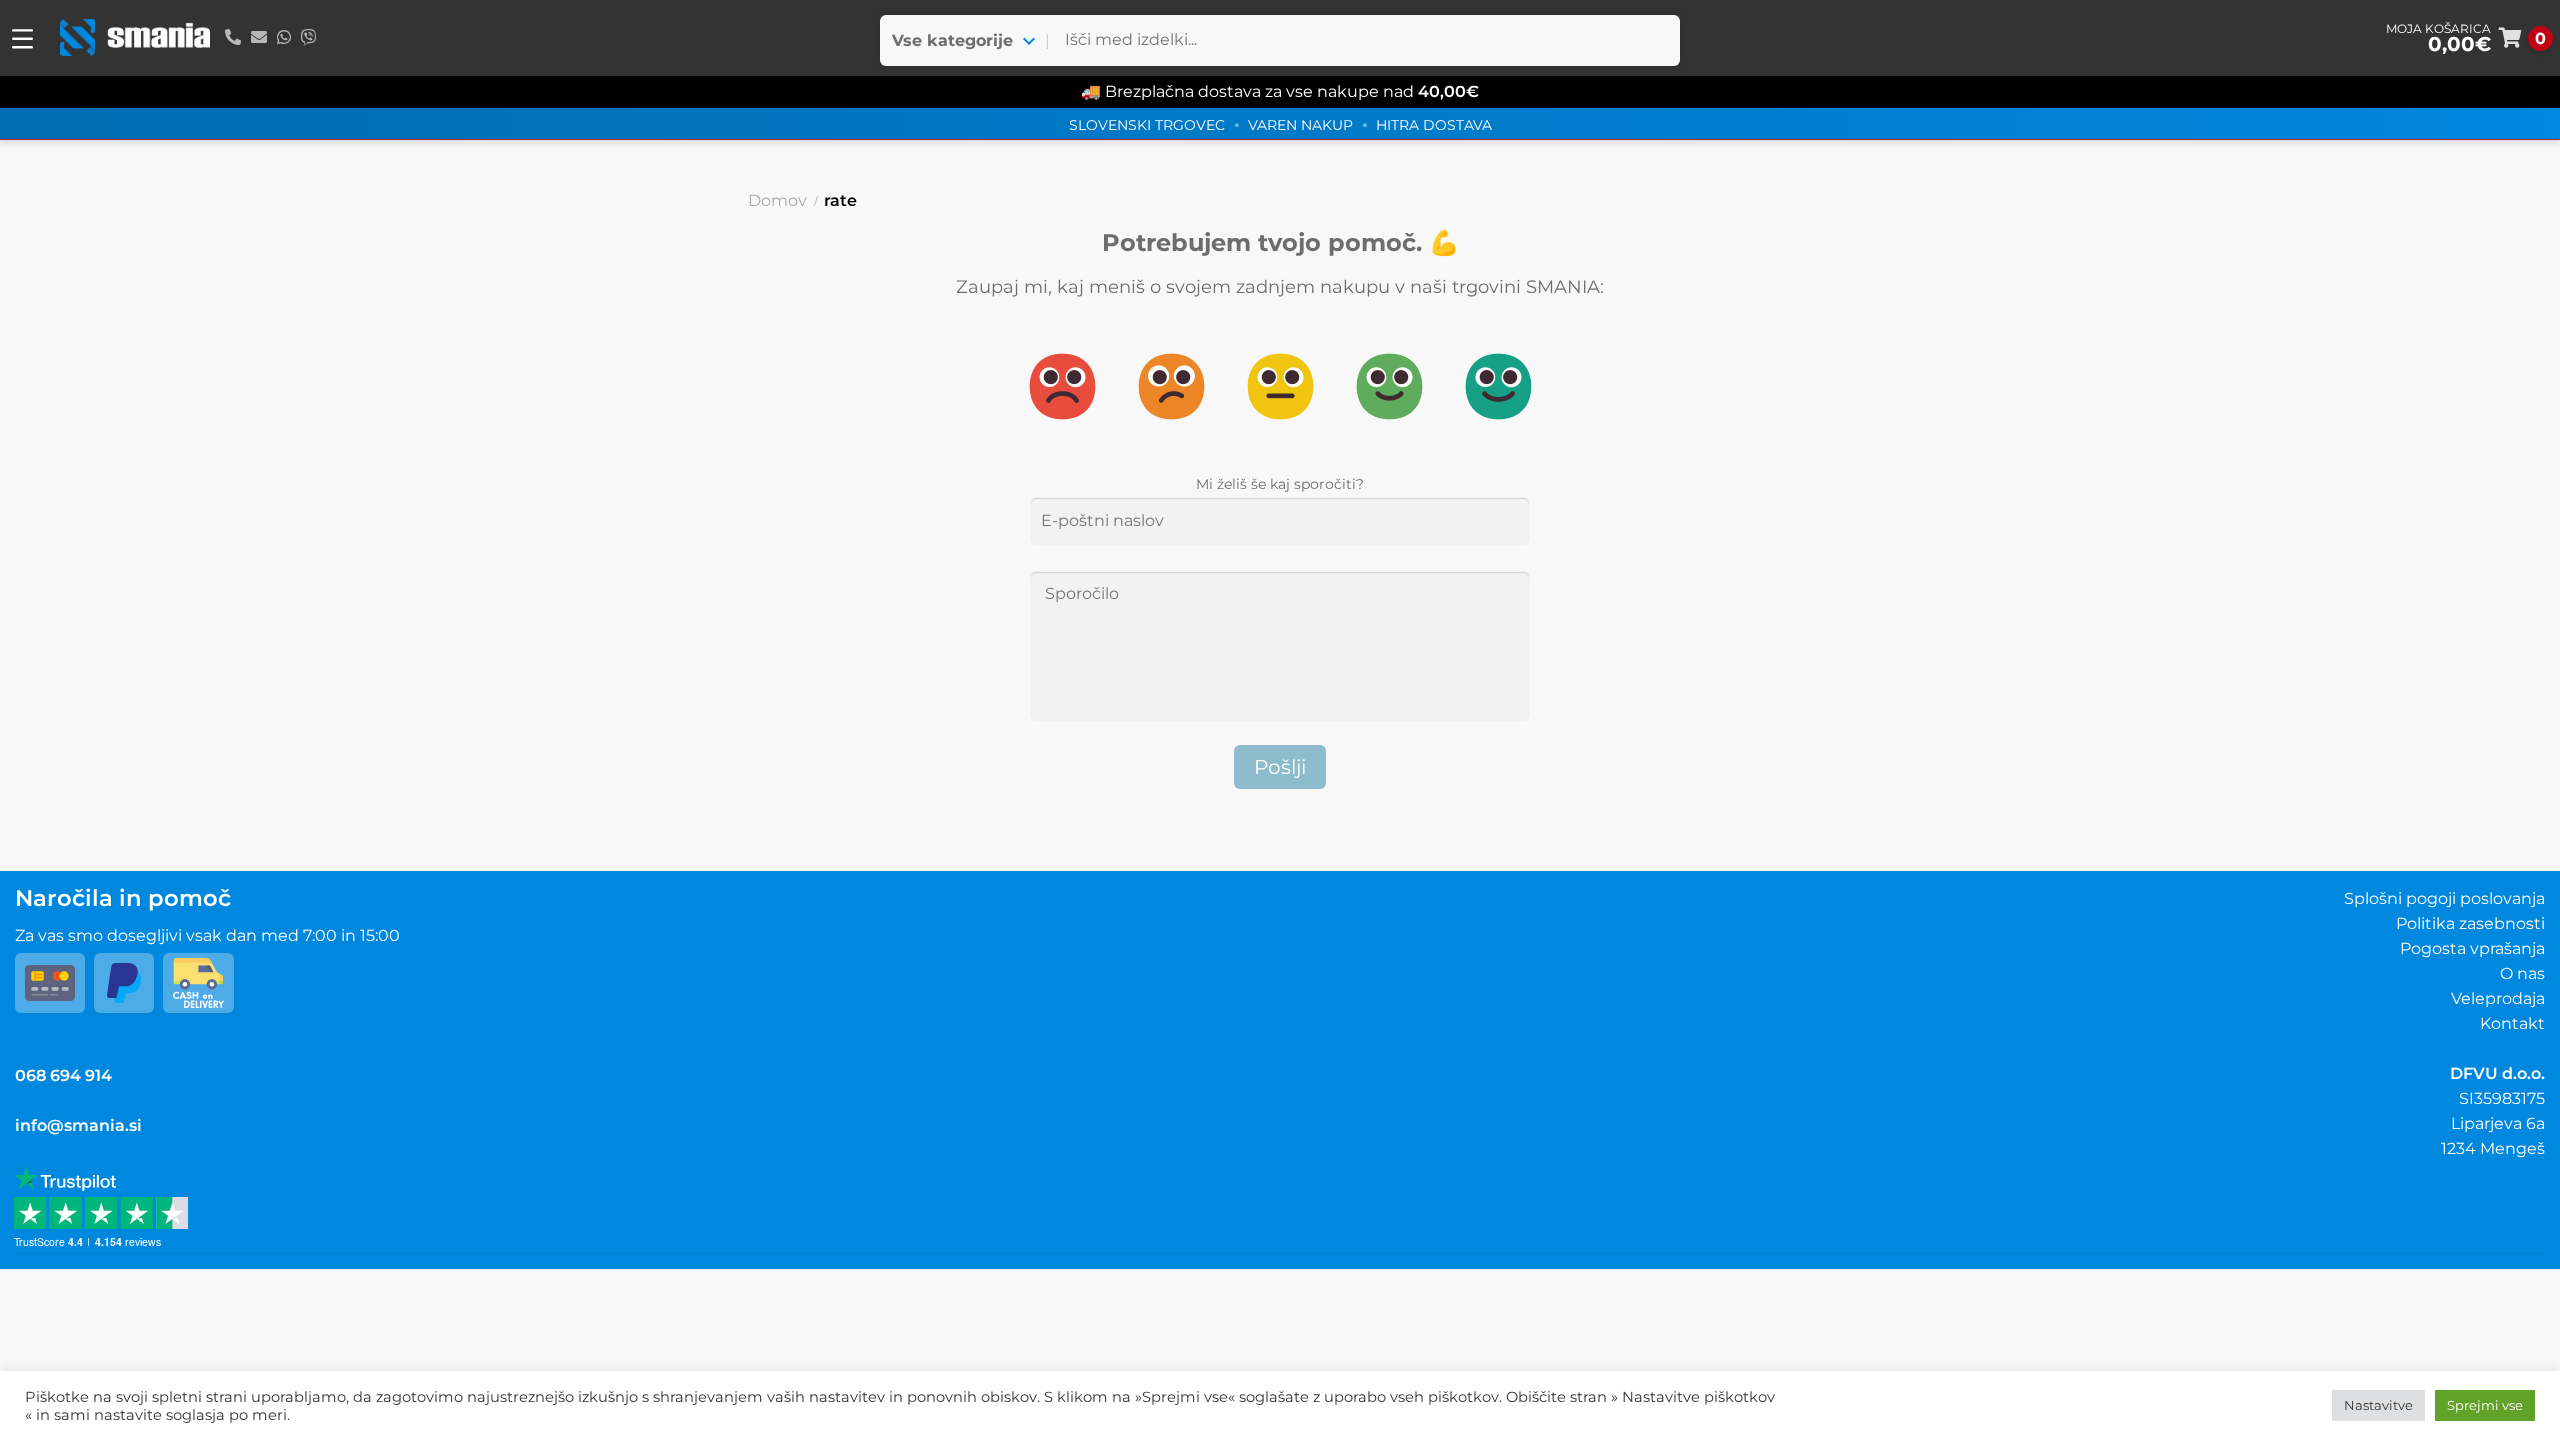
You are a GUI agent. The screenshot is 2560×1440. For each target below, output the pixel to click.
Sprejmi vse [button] (2485, 1405)
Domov (777, 200)
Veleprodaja (2498, 998)
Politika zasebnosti (2470, 923)
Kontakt (2512, 1023)
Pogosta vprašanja (2472, 948)
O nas (2522, 973)
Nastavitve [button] (2378, 1405)
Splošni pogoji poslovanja (2444, 898)
